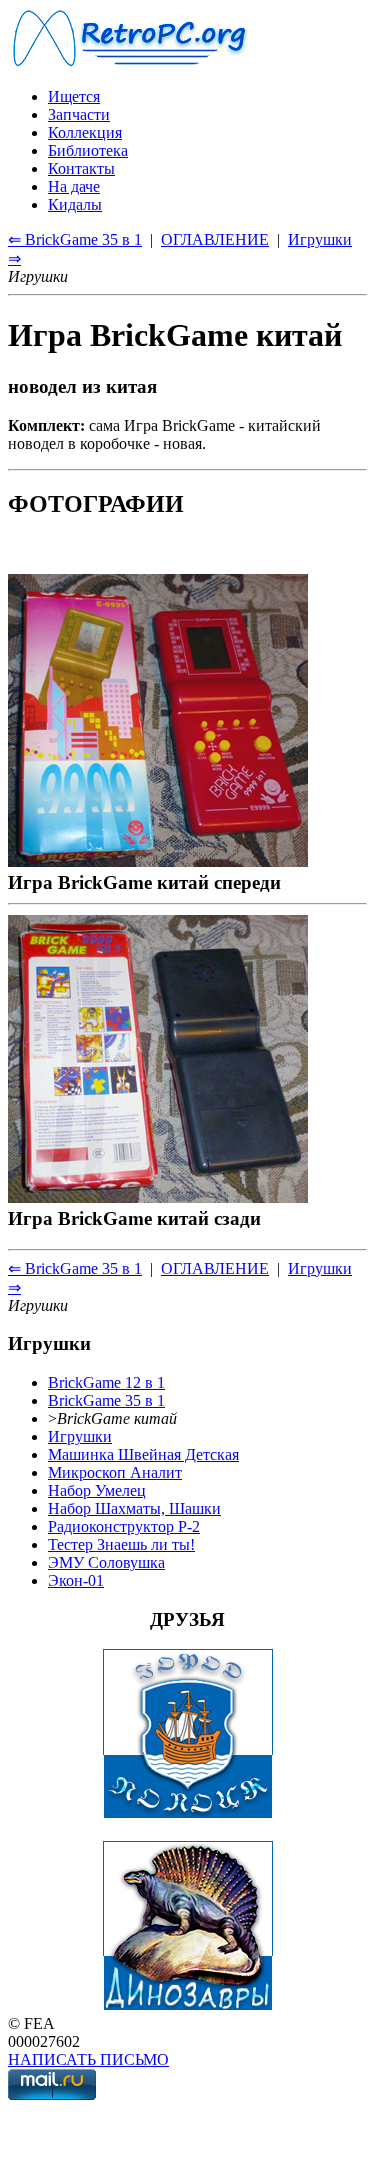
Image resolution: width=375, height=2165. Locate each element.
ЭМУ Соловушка (106, 1562)
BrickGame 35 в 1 (106, 1400)
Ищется (74, 96)
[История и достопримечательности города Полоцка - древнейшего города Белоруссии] (188, 1813)
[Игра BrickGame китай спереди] (158, 860)
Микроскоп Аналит (115, 1472)
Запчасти (79, 114)
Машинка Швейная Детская (143, 1454)
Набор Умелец (97, 1490)
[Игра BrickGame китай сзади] (158, 1196)
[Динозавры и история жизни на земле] (188, 2005)
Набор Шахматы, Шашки (134, 1508)
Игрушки (80, 1436)
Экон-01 (76, 1580)
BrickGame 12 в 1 (106, 1382)
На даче (74, 186)
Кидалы (75, 204)
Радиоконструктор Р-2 (124, 1526)
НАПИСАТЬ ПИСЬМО (88, 2059)
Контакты (81, 168)
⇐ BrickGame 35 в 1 (75, 239)
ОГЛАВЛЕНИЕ (215, 239)
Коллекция (85, 132)
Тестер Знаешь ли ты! (121, 1544)
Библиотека (88, 150)
